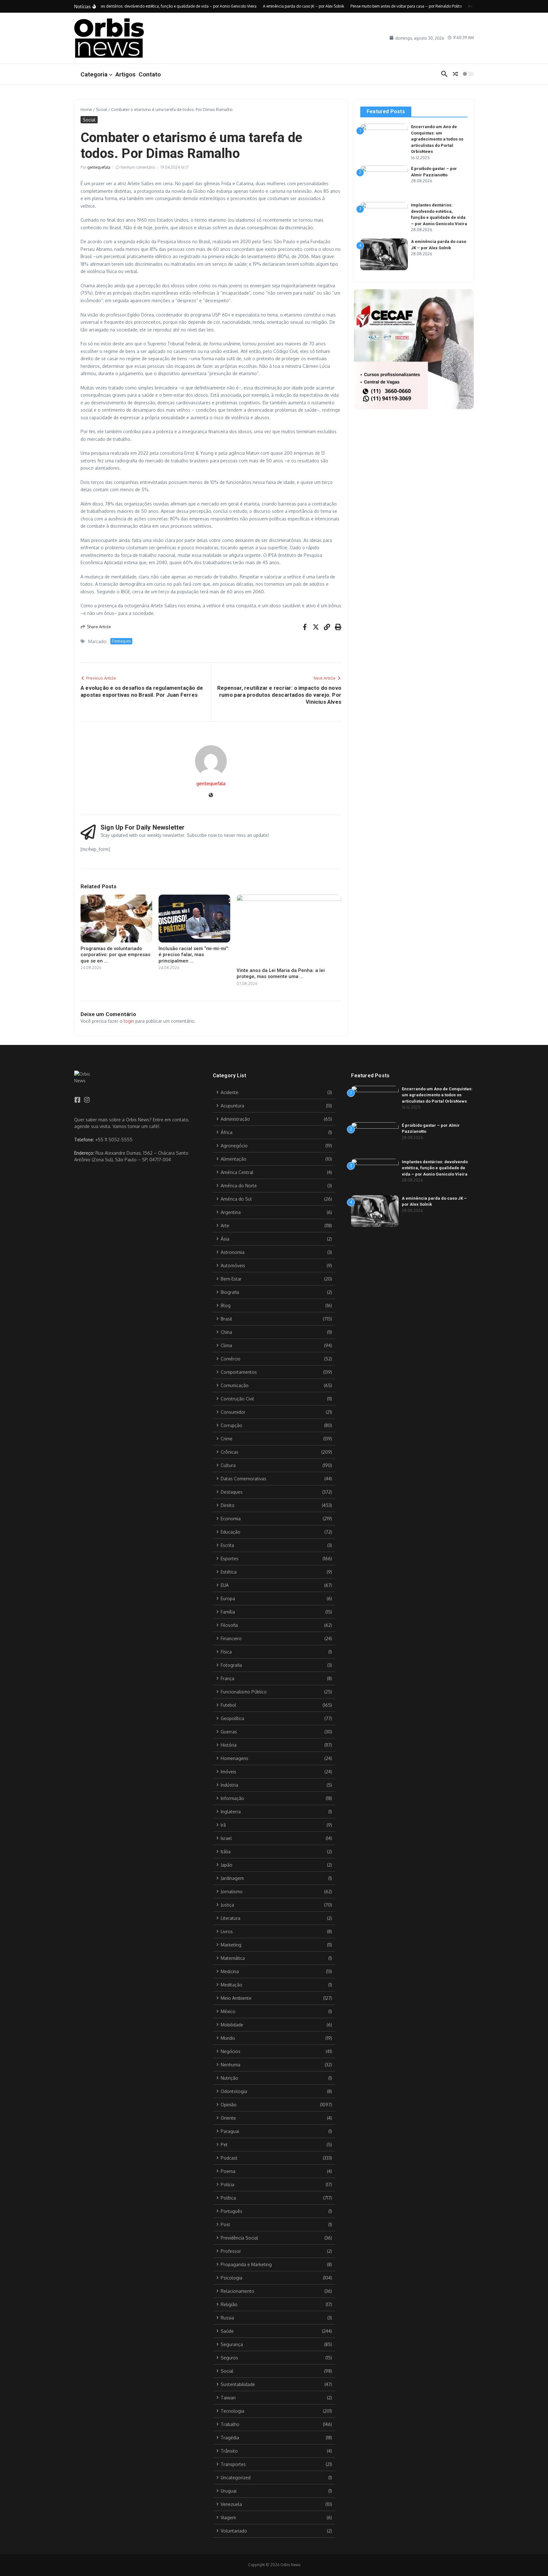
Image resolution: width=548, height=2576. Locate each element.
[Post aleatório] (455, 74)
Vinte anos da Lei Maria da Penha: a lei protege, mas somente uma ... (281, 974)
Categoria (94, 74)
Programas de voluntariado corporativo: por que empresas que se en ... (115, 955)
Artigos (125, 74)
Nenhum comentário (138, 167)
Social (101, 109)
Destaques (121, 641)
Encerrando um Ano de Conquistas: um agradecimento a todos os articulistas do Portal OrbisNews (437, 139)
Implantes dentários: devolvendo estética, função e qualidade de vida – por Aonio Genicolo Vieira (435, 1168)
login (129, 1021)
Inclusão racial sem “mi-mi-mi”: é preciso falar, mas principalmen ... (194, 955)
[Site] (211, 796)
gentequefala (99, 167)
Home (86, 109)
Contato (150, 74)
